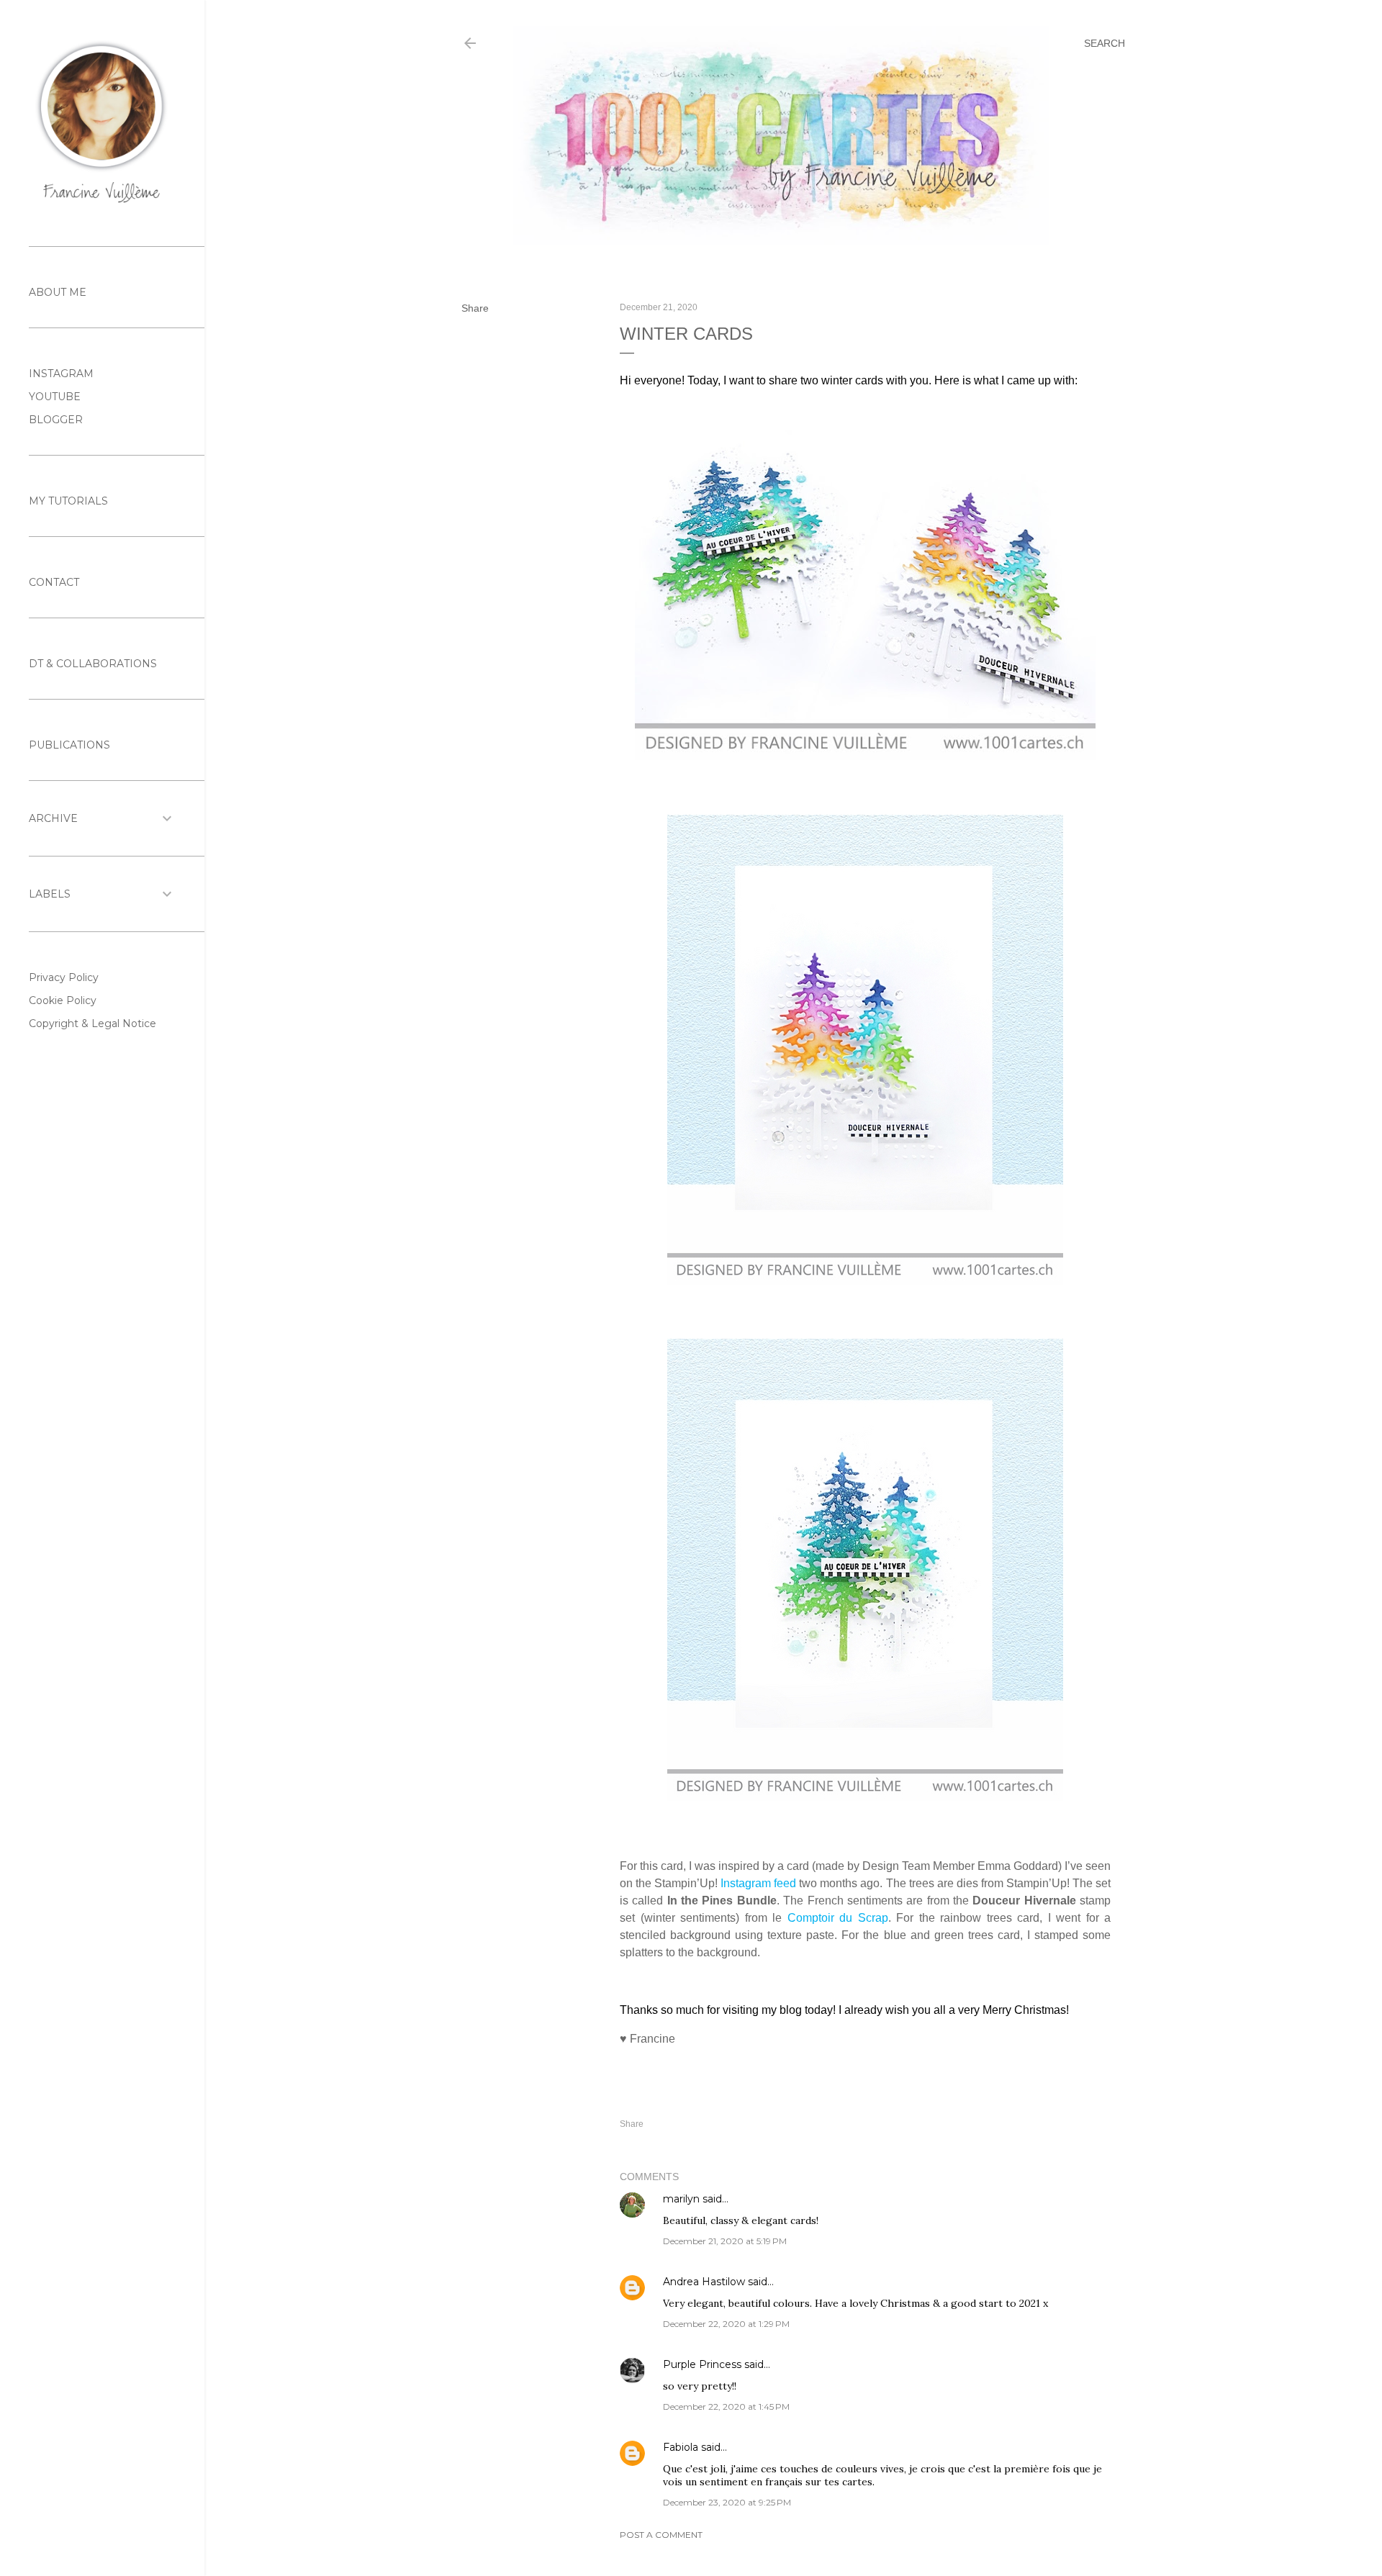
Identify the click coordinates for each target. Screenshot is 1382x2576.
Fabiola (681, 2447)
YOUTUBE (55, 397)
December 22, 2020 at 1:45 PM (726, 2406)
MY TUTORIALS (68, 501)
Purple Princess (702, 2364)
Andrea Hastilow (704, 2282)
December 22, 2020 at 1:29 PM (726, 2324)
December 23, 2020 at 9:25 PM (727, 2502)
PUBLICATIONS (69, 745)
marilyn (681, 2199)
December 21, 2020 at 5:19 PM (725, 2241)
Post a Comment (661, 2535)
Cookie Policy (63, 1000)
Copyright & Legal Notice (92, 1023)
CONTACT (54, 582)
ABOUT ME (58, 292)
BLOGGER (56, 420)
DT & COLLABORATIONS (93, 664)
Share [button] (475, 308)
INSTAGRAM (61, 374)
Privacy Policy (64, 977)
